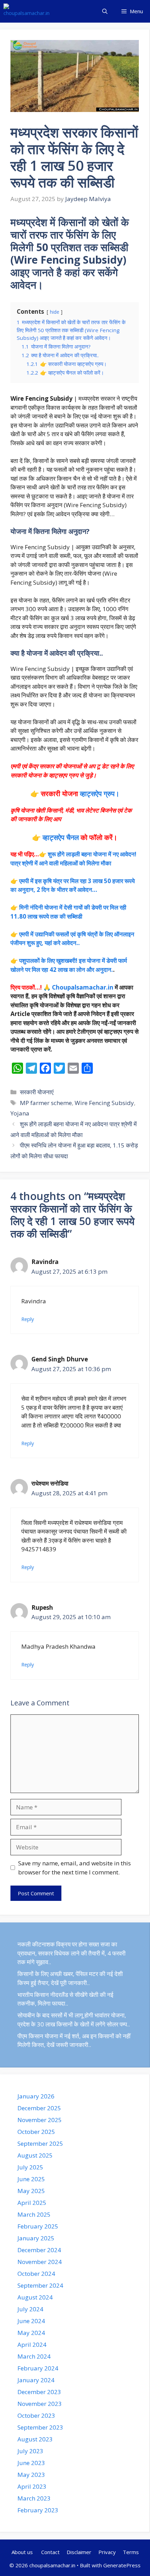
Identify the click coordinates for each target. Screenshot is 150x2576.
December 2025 (39, 2108)
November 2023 (40, 2404)
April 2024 (32, 2345)
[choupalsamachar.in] (27, 11)
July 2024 (30, 2309)
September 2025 (40, 2143)
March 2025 (34, 2214)
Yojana (20, 1113)
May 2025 (31, 2191)
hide (55, 312)
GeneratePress (122, 2565)
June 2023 (31, 2463)
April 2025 (32, 2203)
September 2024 (40, 2285)
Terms (131, 2552)
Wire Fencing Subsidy (104, 1103)
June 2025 (31, 2179)
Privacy (107, 2552)
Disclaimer (79, 2552)
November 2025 (40, 2120)
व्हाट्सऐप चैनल (61, 837)
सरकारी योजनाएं (37, 1092)
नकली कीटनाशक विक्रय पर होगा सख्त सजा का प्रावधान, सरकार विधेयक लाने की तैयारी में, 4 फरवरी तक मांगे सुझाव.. (72, 1953)
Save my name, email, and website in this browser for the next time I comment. (74, 1868)
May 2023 (31, 2475)
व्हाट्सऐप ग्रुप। (100, 794)
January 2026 (36, 2096)
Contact (50, 2552)
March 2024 (34, 2356)
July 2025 (30, 2167)
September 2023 (40, 2427)
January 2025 (36, 2238)
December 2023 (39, 2392)
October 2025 (36, 2132)
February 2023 (38, 2510)
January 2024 (36, 2380)
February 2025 (38, 2226)
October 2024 (36, 2274)
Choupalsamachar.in (83, 987)
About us (23, 2552)
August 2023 (35, 2439)
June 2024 (31, 2321)
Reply (28, 1319)
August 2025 (35, 2155)
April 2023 (32, 2486)
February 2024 (38, 2368)
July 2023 (30, 2451)
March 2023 (34, 2498)
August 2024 (35, 2297)
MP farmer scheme (46, 1103)
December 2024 (39, 2250)
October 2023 (36, 2415)
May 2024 (31, 2333)
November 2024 (40, 2262)
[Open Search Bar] (105, 11)
